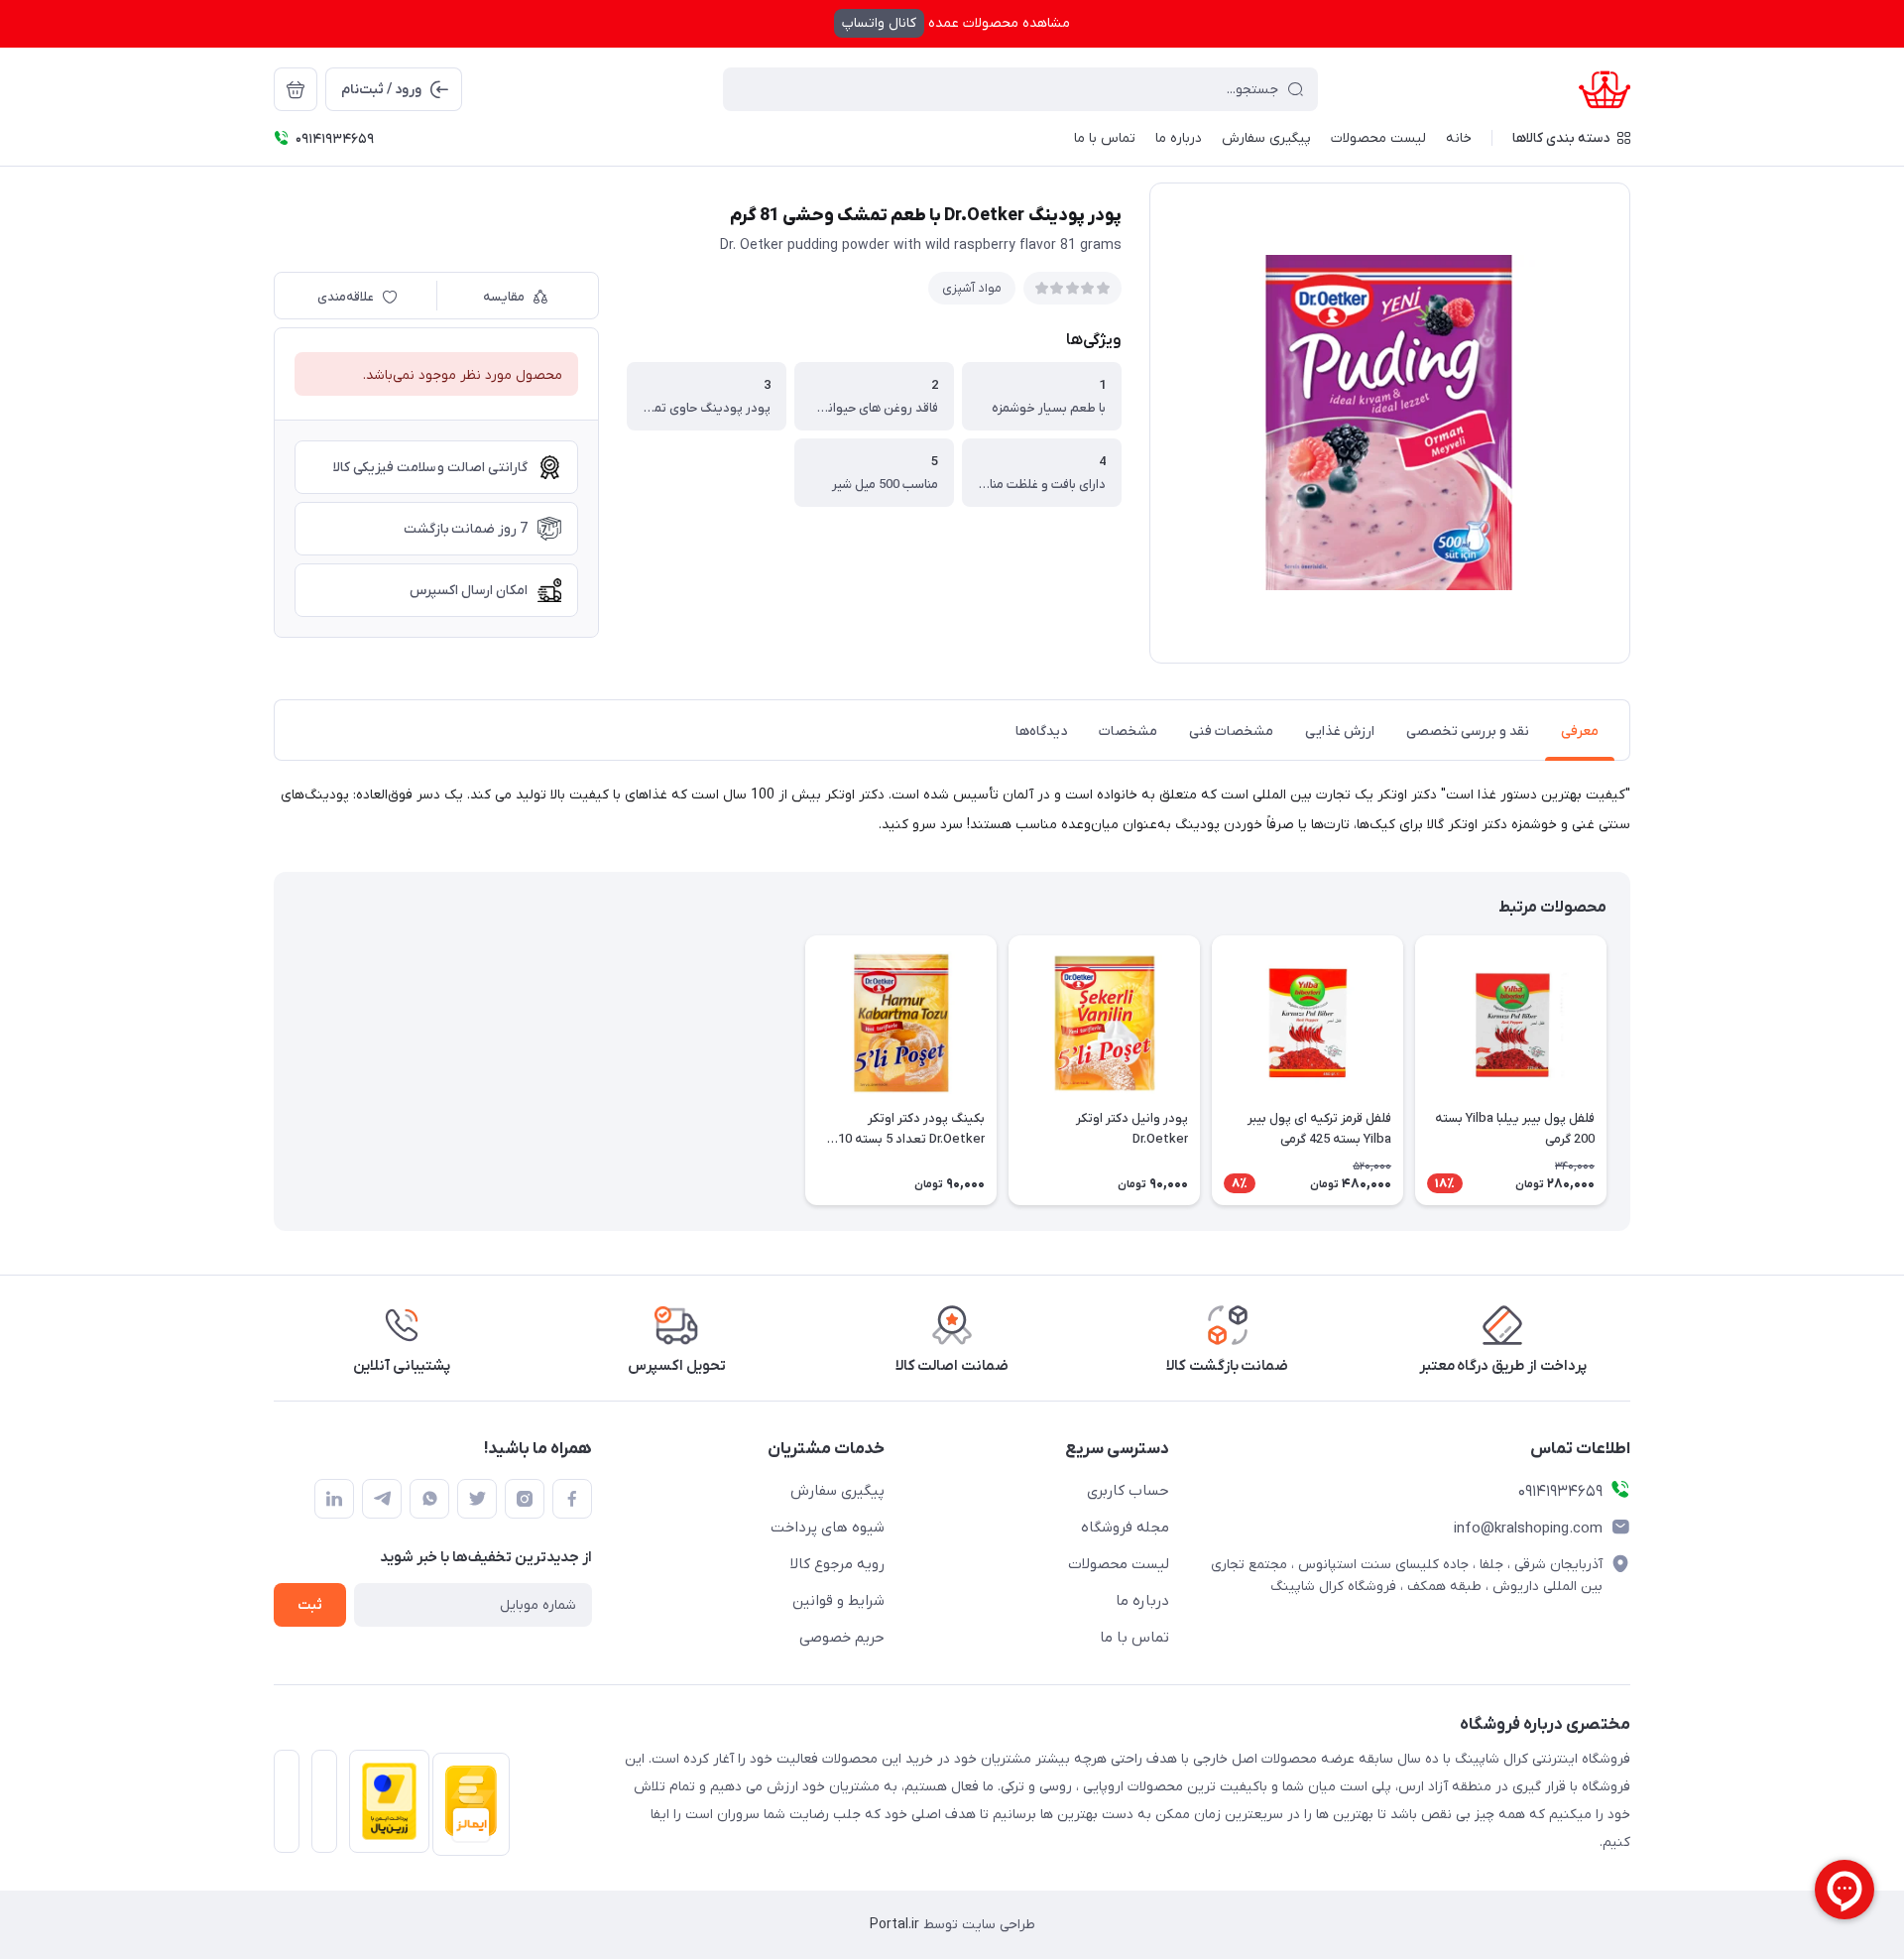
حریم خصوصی (842, 1638)
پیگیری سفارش (837, 1491)
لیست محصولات (1119, 1564)
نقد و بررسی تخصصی (1468, 732)
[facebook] (572, 1499)
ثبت (310, 1605)
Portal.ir (894, 1925)
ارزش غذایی (1340, 732)
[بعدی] (274, 1070)
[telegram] (382, 1499)
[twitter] (477, 1499)
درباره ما (1142, 1601)
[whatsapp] (429, 1499)
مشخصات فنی (1231, 732)
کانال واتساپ (879, 23)
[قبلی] (1630, 1070)
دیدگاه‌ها (1041, 732)
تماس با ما (1134, 1638)
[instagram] (525, 1499)
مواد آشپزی (972, 288)
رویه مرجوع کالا (837, 1564)
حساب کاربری (1128, 1491)
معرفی (1580, 732)
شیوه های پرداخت (828, 1528)
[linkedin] (334, 1499)
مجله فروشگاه (1125, 1528)
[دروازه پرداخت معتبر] (383, 1807)
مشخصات (1128, 732)
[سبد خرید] (296, 89)
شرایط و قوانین (838, 1601)
